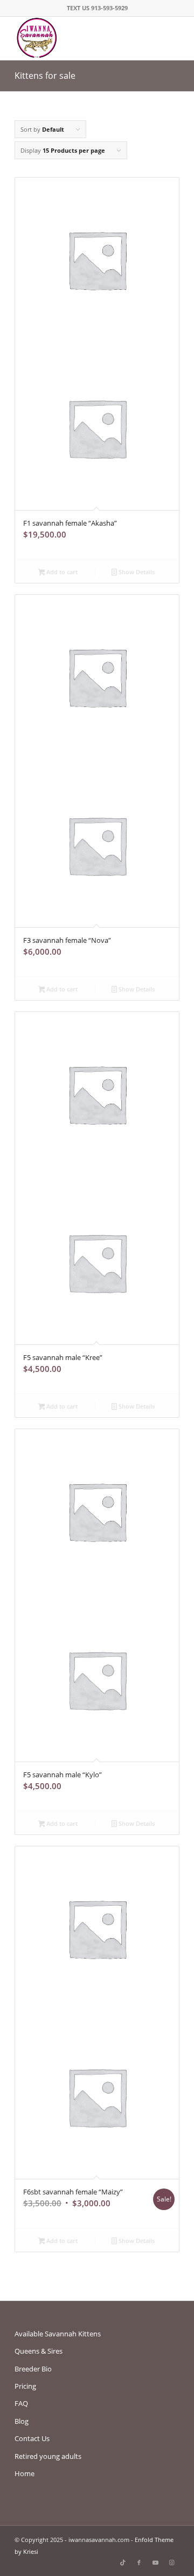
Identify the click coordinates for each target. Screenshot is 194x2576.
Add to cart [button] (61, 572)
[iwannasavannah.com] (81, 38)
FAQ (21, 2403)
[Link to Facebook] (139, 2563)
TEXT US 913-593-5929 (97, 8)
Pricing (25, 2386)
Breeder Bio (33, 2369)
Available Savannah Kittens (58, 2334)
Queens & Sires (39, 2351)
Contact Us (32, 2438)
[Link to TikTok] (123, 2563)
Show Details (136, 572)
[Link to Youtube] (155, 2563)
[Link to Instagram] (171, 2563)
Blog (22, 2421)
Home (25, 2473)
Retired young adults (48, 2456)
